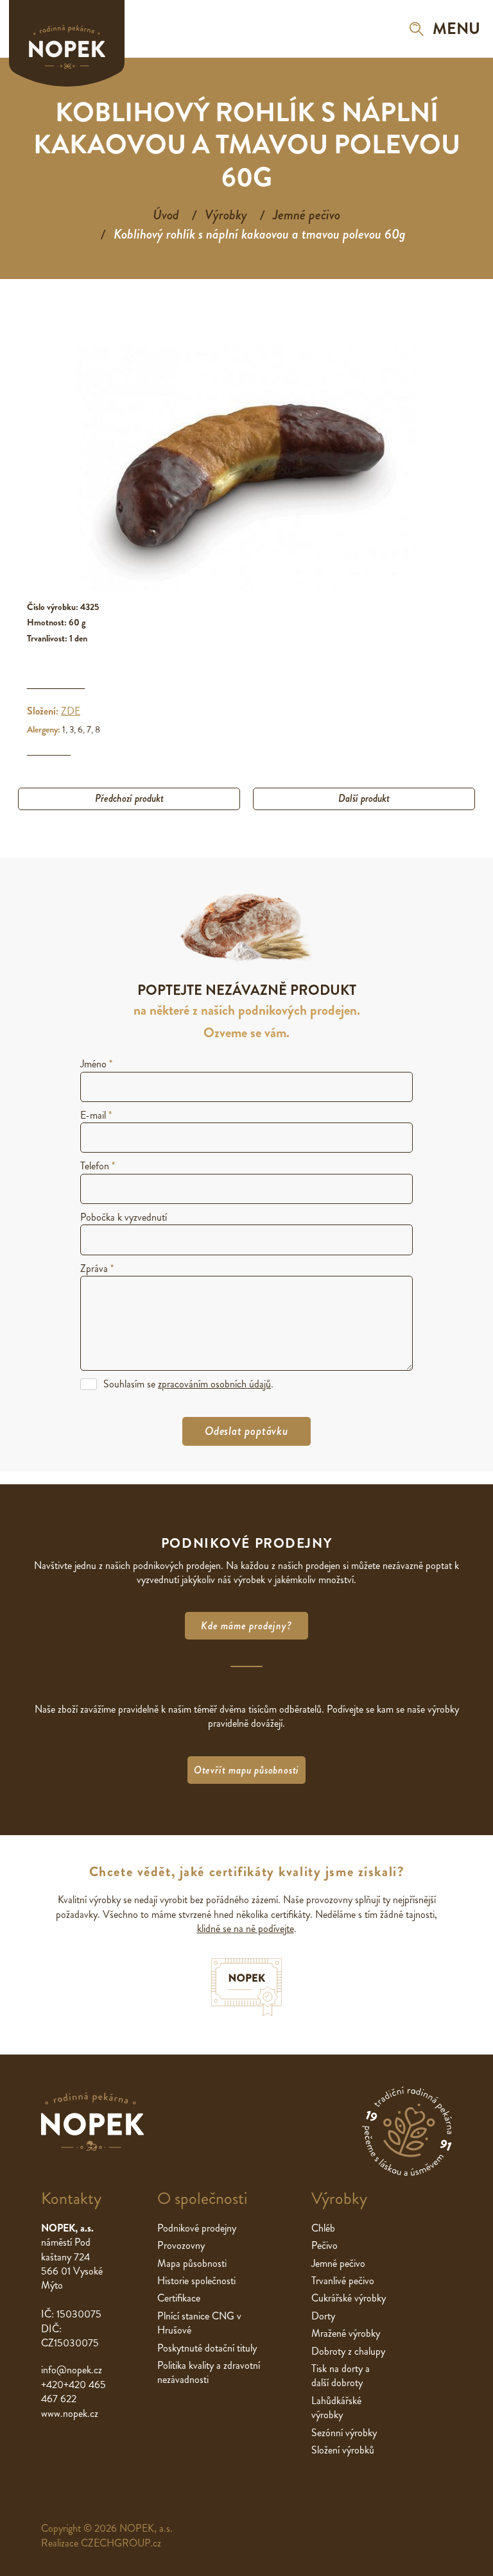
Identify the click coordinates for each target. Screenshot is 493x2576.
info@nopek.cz (72, 2370)
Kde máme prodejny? (246, 1626)
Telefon (98, 1166)
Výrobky (226, 215)
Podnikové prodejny (197, 2228)
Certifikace (179, 2298)
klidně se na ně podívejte (246, 1928)
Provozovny (181, 2245)
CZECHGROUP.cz (121, 2543)
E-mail (96, 1115)
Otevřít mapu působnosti (246, 1770)
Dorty (323, 2316)
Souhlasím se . (188, 1384)
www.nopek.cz (70, 2413)
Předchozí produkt (129, 798)
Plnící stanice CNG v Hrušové (199, 2323)
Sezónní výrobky (344, 2433)
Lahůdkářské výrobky (336, 2408)
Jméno (96, 1064)
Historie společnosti (196, 2281)
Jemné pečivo (307, 215)
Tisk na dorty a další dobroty (341, 2376)
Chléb (323, 2228)
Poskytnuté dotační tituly (207, 2348)
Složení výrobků (343, 2450)
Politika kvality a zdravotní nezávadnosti (209, 2372)
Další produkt (364, 798)
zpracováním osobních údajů (214, 1384)
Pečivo (324, 2245)
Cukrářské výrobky (349, 2298)
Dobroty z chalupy (348, 2351)
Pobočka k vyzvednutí (124, 1217)
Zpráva (97, 1268)
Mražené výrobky (346, 2333)
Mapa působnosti (192, 2263)
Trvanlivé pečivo (343, 2281)
